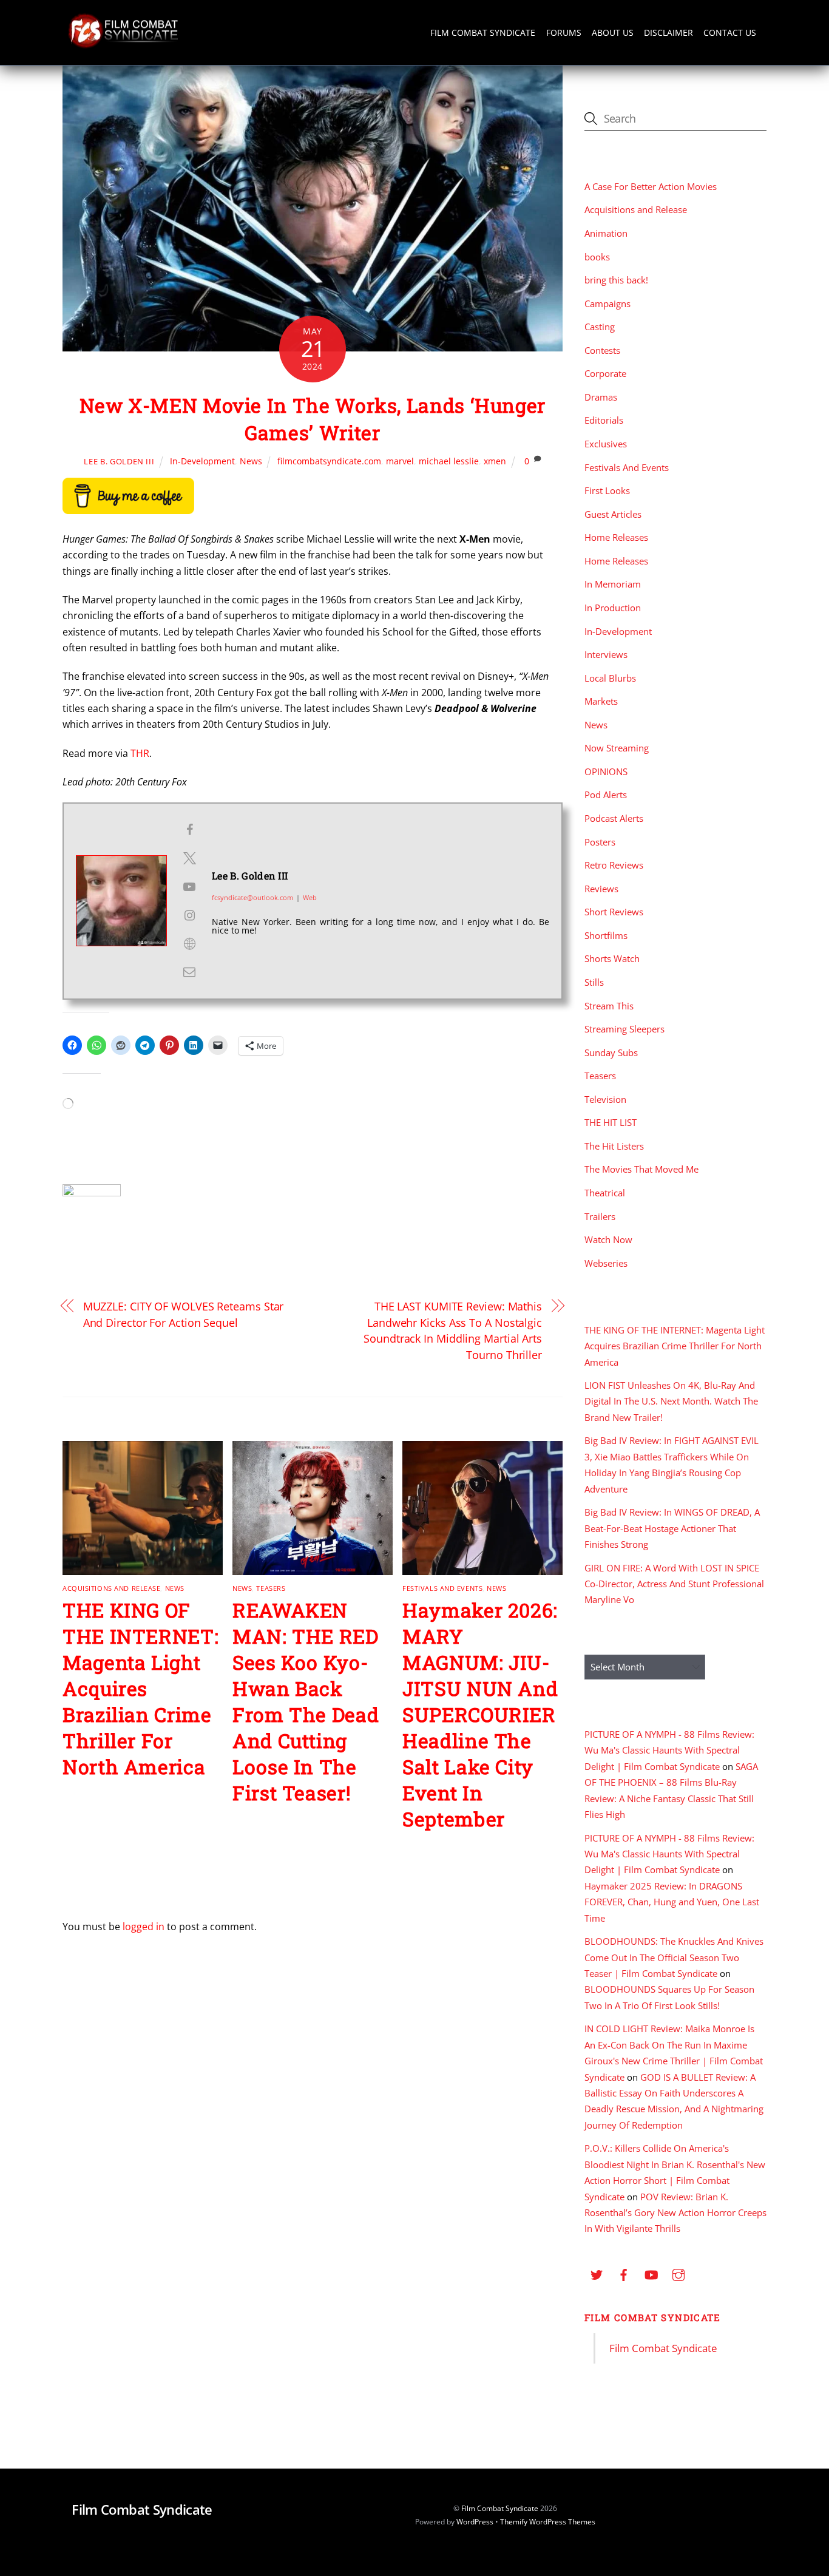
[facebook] (624, 2273)
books (597, 257)
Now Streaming (617, 748)
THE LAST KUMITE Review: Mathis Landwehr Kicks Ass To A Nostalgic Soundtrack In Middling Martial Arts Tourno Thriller (453, 1330)
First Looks (607, 490)
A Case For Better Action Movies (651, 186)
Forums (564, 32)
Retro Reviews (614, 865)
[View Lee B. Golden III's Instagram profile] (189, 915)
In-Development (202, 461)
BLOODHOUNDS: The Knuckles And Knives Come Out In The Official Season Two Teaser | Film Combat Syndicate (674, 1957)
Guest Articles (613, 514)
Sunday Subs (611, 1052)
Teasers (271, 1588)
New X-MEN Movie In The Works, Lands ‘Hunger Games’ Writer (313, 419)
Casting (600, 327)
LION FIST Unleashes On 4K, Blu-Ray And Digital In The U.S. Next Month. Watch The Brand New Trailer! (671, 1401)
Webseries (606, 1263)
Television (605, 1099)
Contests (602, 350)
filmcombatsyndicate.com (329, 461)
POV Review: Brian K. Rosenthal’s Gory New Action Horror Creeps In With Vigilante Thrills (675, 2213)
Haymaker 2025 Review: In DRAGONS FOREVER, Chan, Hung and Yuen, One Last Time (672, 1902)
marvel (400, 461)
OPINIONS (606, 771)
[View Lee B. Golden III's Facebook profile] (189, 830)
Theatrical (605, 1193)
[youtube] (651, 2273)
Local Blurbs (610, 678)
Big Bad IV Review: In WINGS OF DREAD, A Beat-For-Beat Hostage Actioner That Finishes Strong (672, 1528)
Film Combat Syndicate (483, 32)
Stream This (609, 1006)
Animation (606, 233)
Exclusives (606, 444)
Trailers (600, 1216)
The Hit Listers (614, 1146)
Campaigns (607, 303)
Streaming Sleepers (624, 1029)
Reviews (601, 889)
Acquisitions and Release (111, 1588)
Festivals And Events (442, 1588)
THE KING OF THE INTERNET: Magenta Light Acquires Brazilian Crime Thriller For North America (140, 1688)
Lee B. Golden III (119, 461)
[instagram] (678, 2273)
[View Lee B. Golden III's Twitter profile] (189, 858)
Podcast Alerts (614, 818)
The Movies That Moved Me (641, 1169)
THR (140, 753)
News (251, 461)
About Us (613, 32)
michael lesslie (449, 461)
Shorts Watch (612, 958)
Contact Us (730, 32)
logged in (144, 1927)
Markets (601, 701)
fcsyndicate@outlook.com (252, 897)
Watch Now (608, 1239)
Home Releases (616, 537)
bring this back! (616, 280)
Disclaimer (668, 32)
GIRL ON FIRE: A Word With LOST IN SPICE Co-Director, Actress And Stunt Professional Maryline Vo (674, 1584)
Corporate (605, 373)
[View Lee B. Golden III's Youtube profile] (189, 887)
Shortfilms (606, 935)
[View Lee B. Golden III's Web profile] (189, 944)
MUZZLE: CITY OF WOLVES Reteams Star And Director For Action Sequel (184, 1314)
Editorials (604, 420)
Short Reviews (614, 912)
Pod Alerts (606, 795)
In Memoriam (613, 584)
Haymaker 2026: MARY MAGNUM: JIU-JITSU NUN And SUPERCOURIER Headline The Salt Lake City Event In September (480, 1714)
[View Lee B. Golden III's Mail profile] (189, 972)
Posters (600, 842)
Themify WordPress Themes (548, 2522)
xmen (495, 461)
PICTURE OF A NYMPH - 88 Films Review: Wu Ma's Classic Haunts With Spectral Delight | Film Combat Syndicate (669, 1750)
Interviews (606, 654)
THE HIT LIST (611, 1122)
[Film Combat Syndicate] (123, 45)
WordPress (475, 2522)
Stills (594, 982)
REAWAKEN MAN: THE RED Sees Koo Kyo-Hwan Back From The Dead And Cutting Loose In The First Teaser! (306, 1701)
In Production (613, 608)
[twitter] (597, 2273)
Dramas (601, 397)
